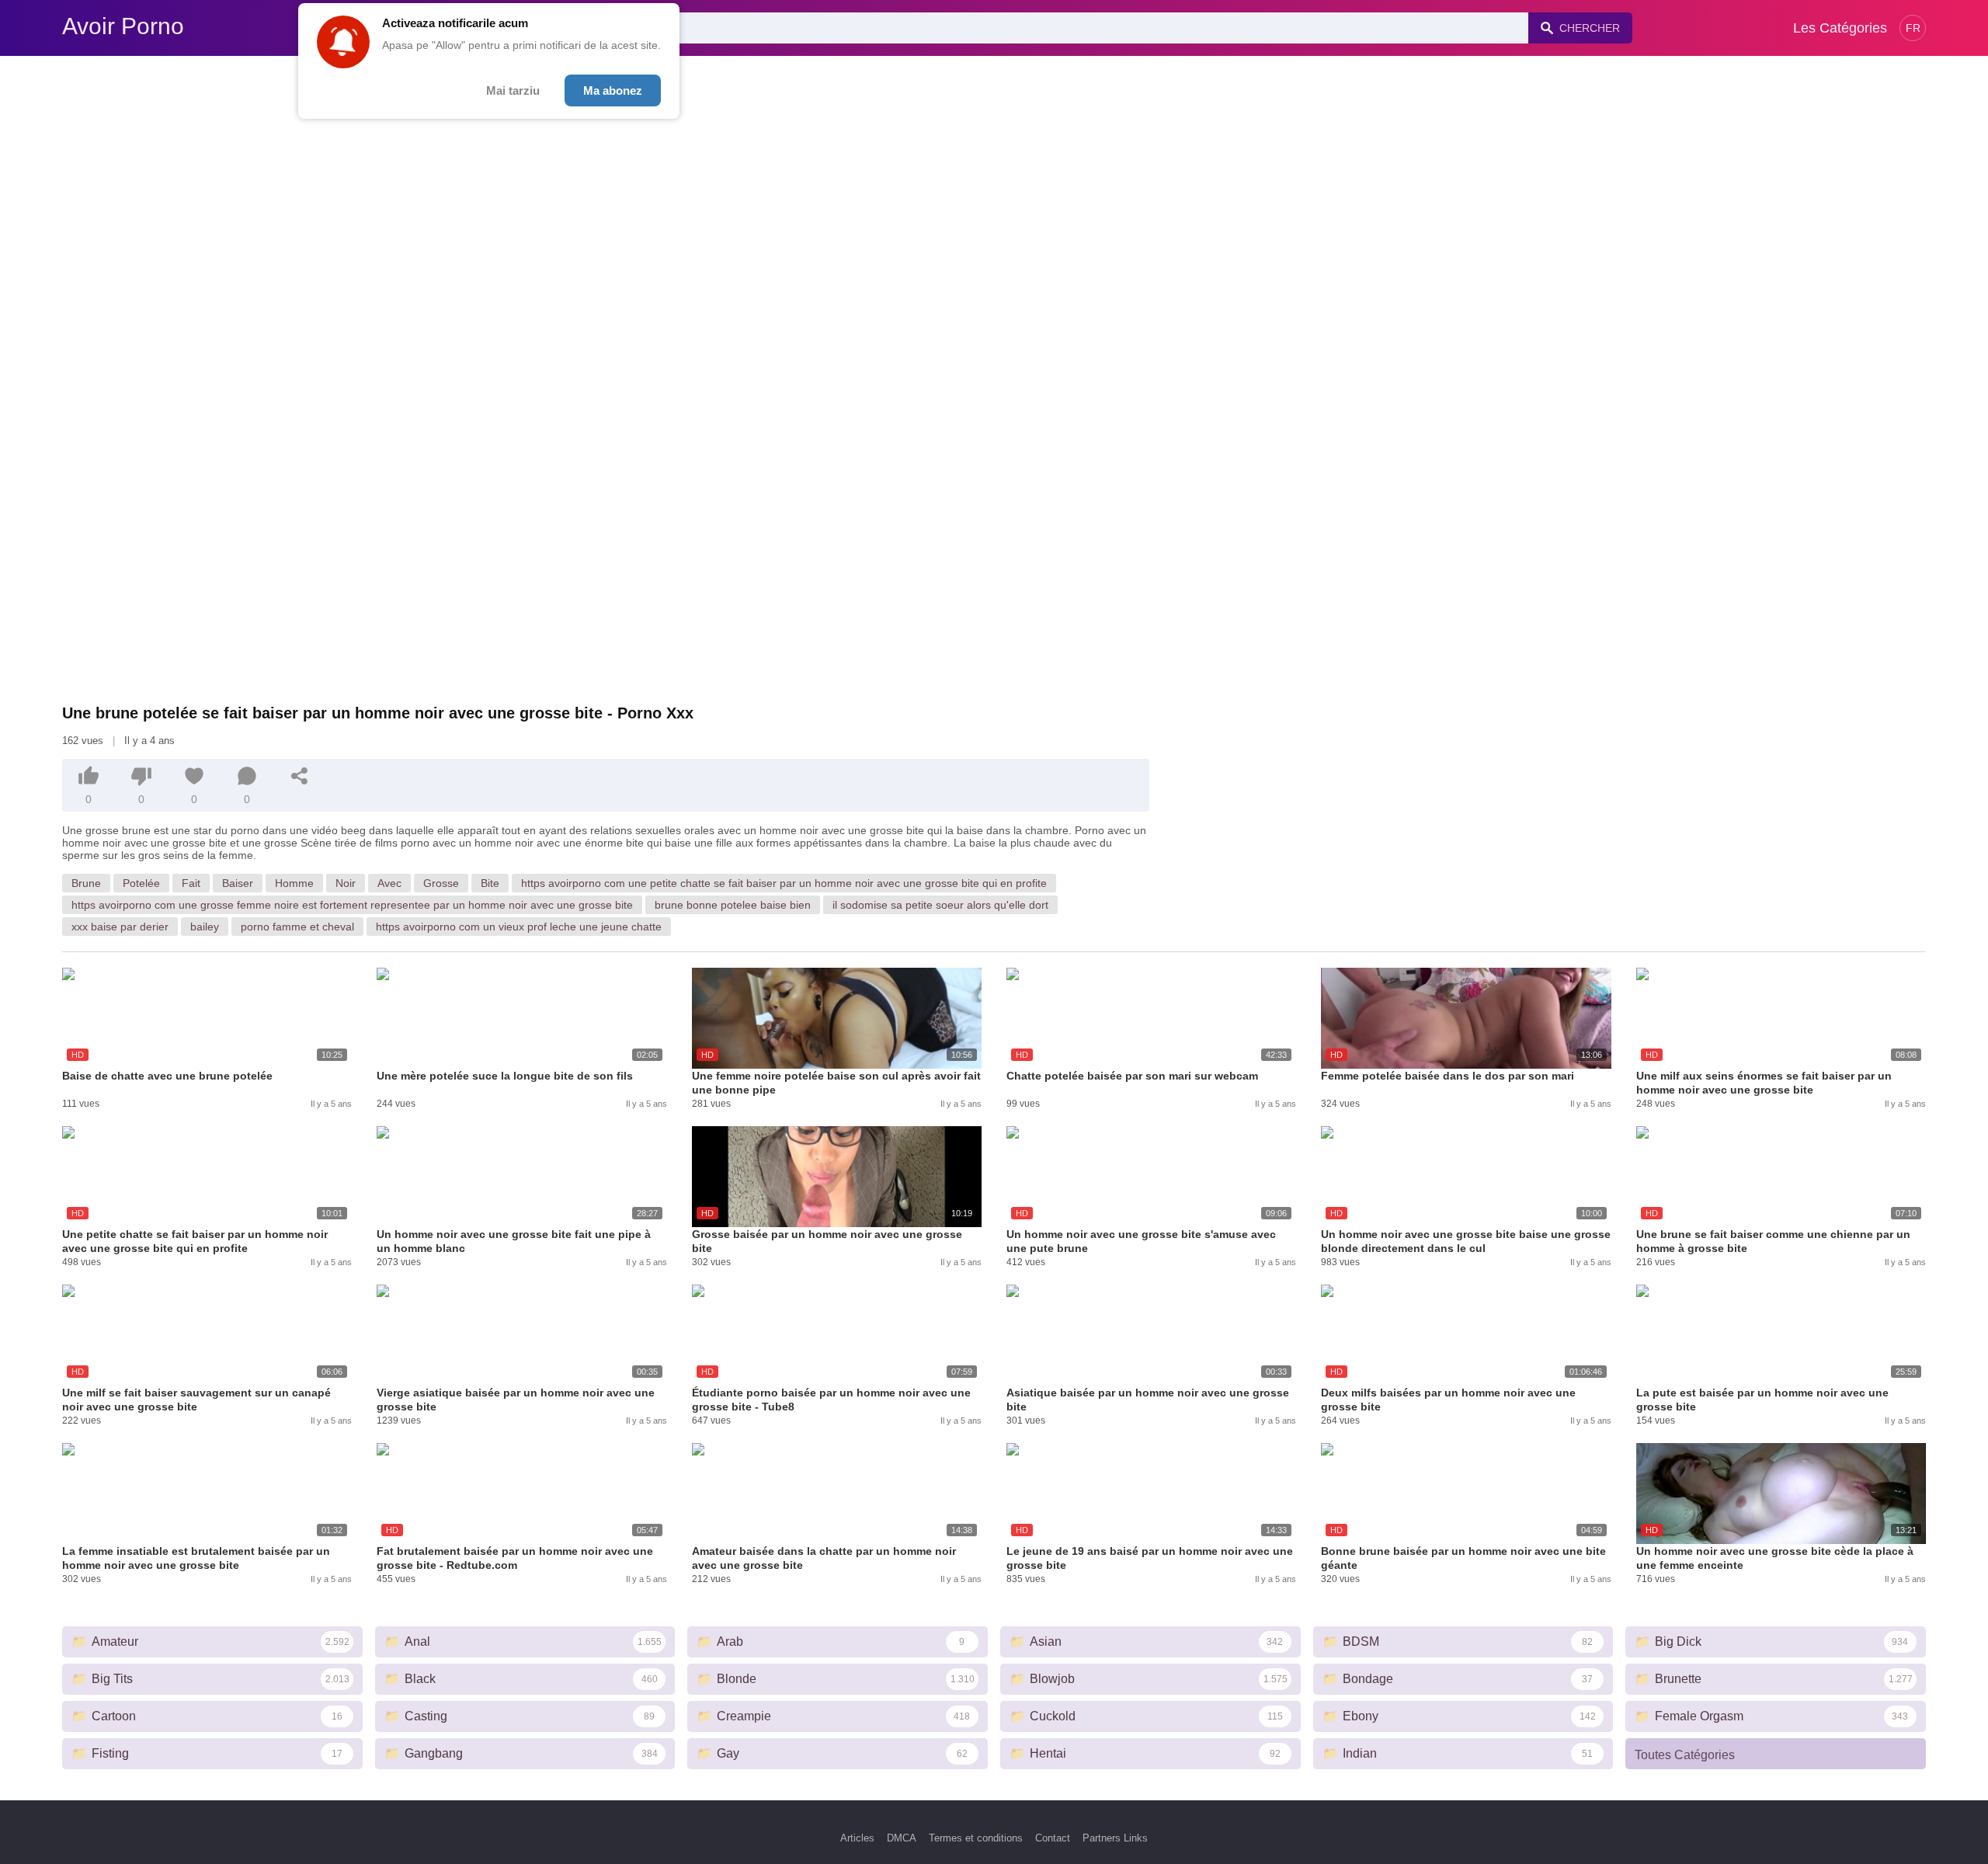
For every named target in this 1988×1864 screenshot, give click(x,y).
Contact (1053, 1838)
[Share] (300, 776)
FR (1913, 28)
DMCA (902, 1838)
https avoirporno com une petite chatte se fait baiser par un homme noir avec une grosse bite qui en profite (784, 883)
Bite (490, 883)
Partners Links (1115, 1838)
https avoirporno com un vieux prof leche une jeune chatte (519, 927)
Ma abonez (613, 90)
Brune (86, 883)
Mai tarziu (513, 90)
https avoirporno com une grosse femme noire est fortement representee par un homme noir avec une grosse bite (352, 905)
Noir (346, 883)
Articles (857, 1838)
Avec (389, 883)
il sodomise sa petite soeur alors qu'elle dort (940, 905)
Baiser (238, 883)
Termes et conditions (976, 1838)
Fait (191, 883)
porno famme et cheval (297, 927)
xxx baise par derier (120, 927)
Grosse (441, 883)
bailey (205, 927)
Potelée (141, 883)
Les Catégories (1840, 28)
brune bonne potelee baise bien (733, 905)
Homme (294, 883)
